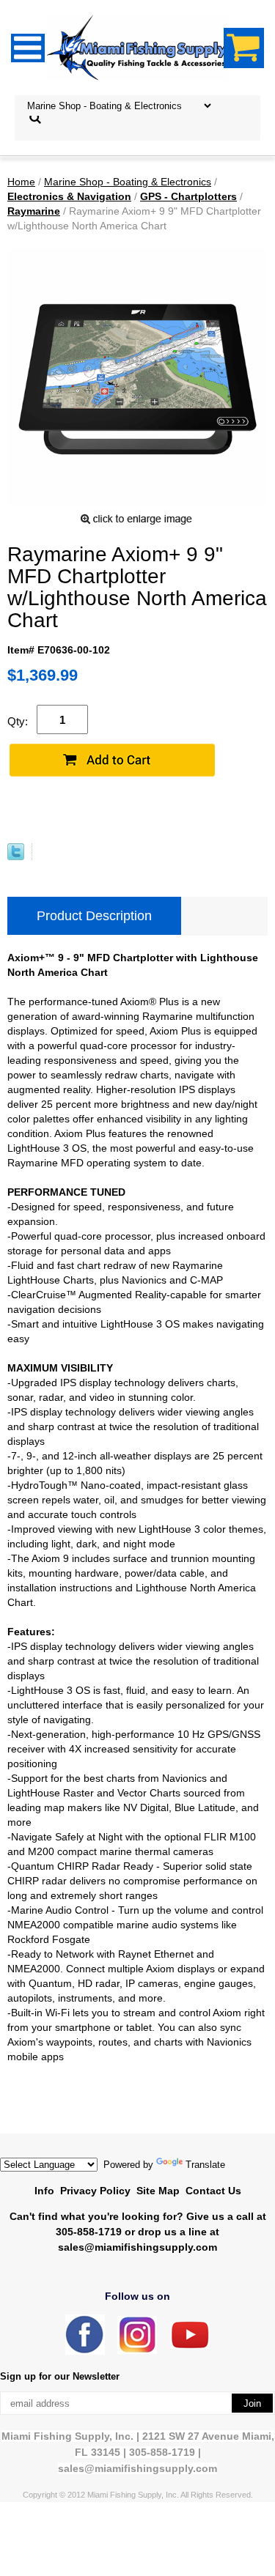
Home (21, 182)
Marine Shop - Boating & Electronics (128, 182)
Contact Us (213, 2191)
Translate (205, 2165)
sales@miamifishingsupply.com (137, 2247)
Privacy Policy (95, 2191)
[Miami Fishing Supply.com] (190, 2346)
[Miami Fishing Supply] (85, 2351)
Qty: (18, 721)
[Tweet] (16, 856)
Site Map (158, 2191)
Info (44, 2191)
